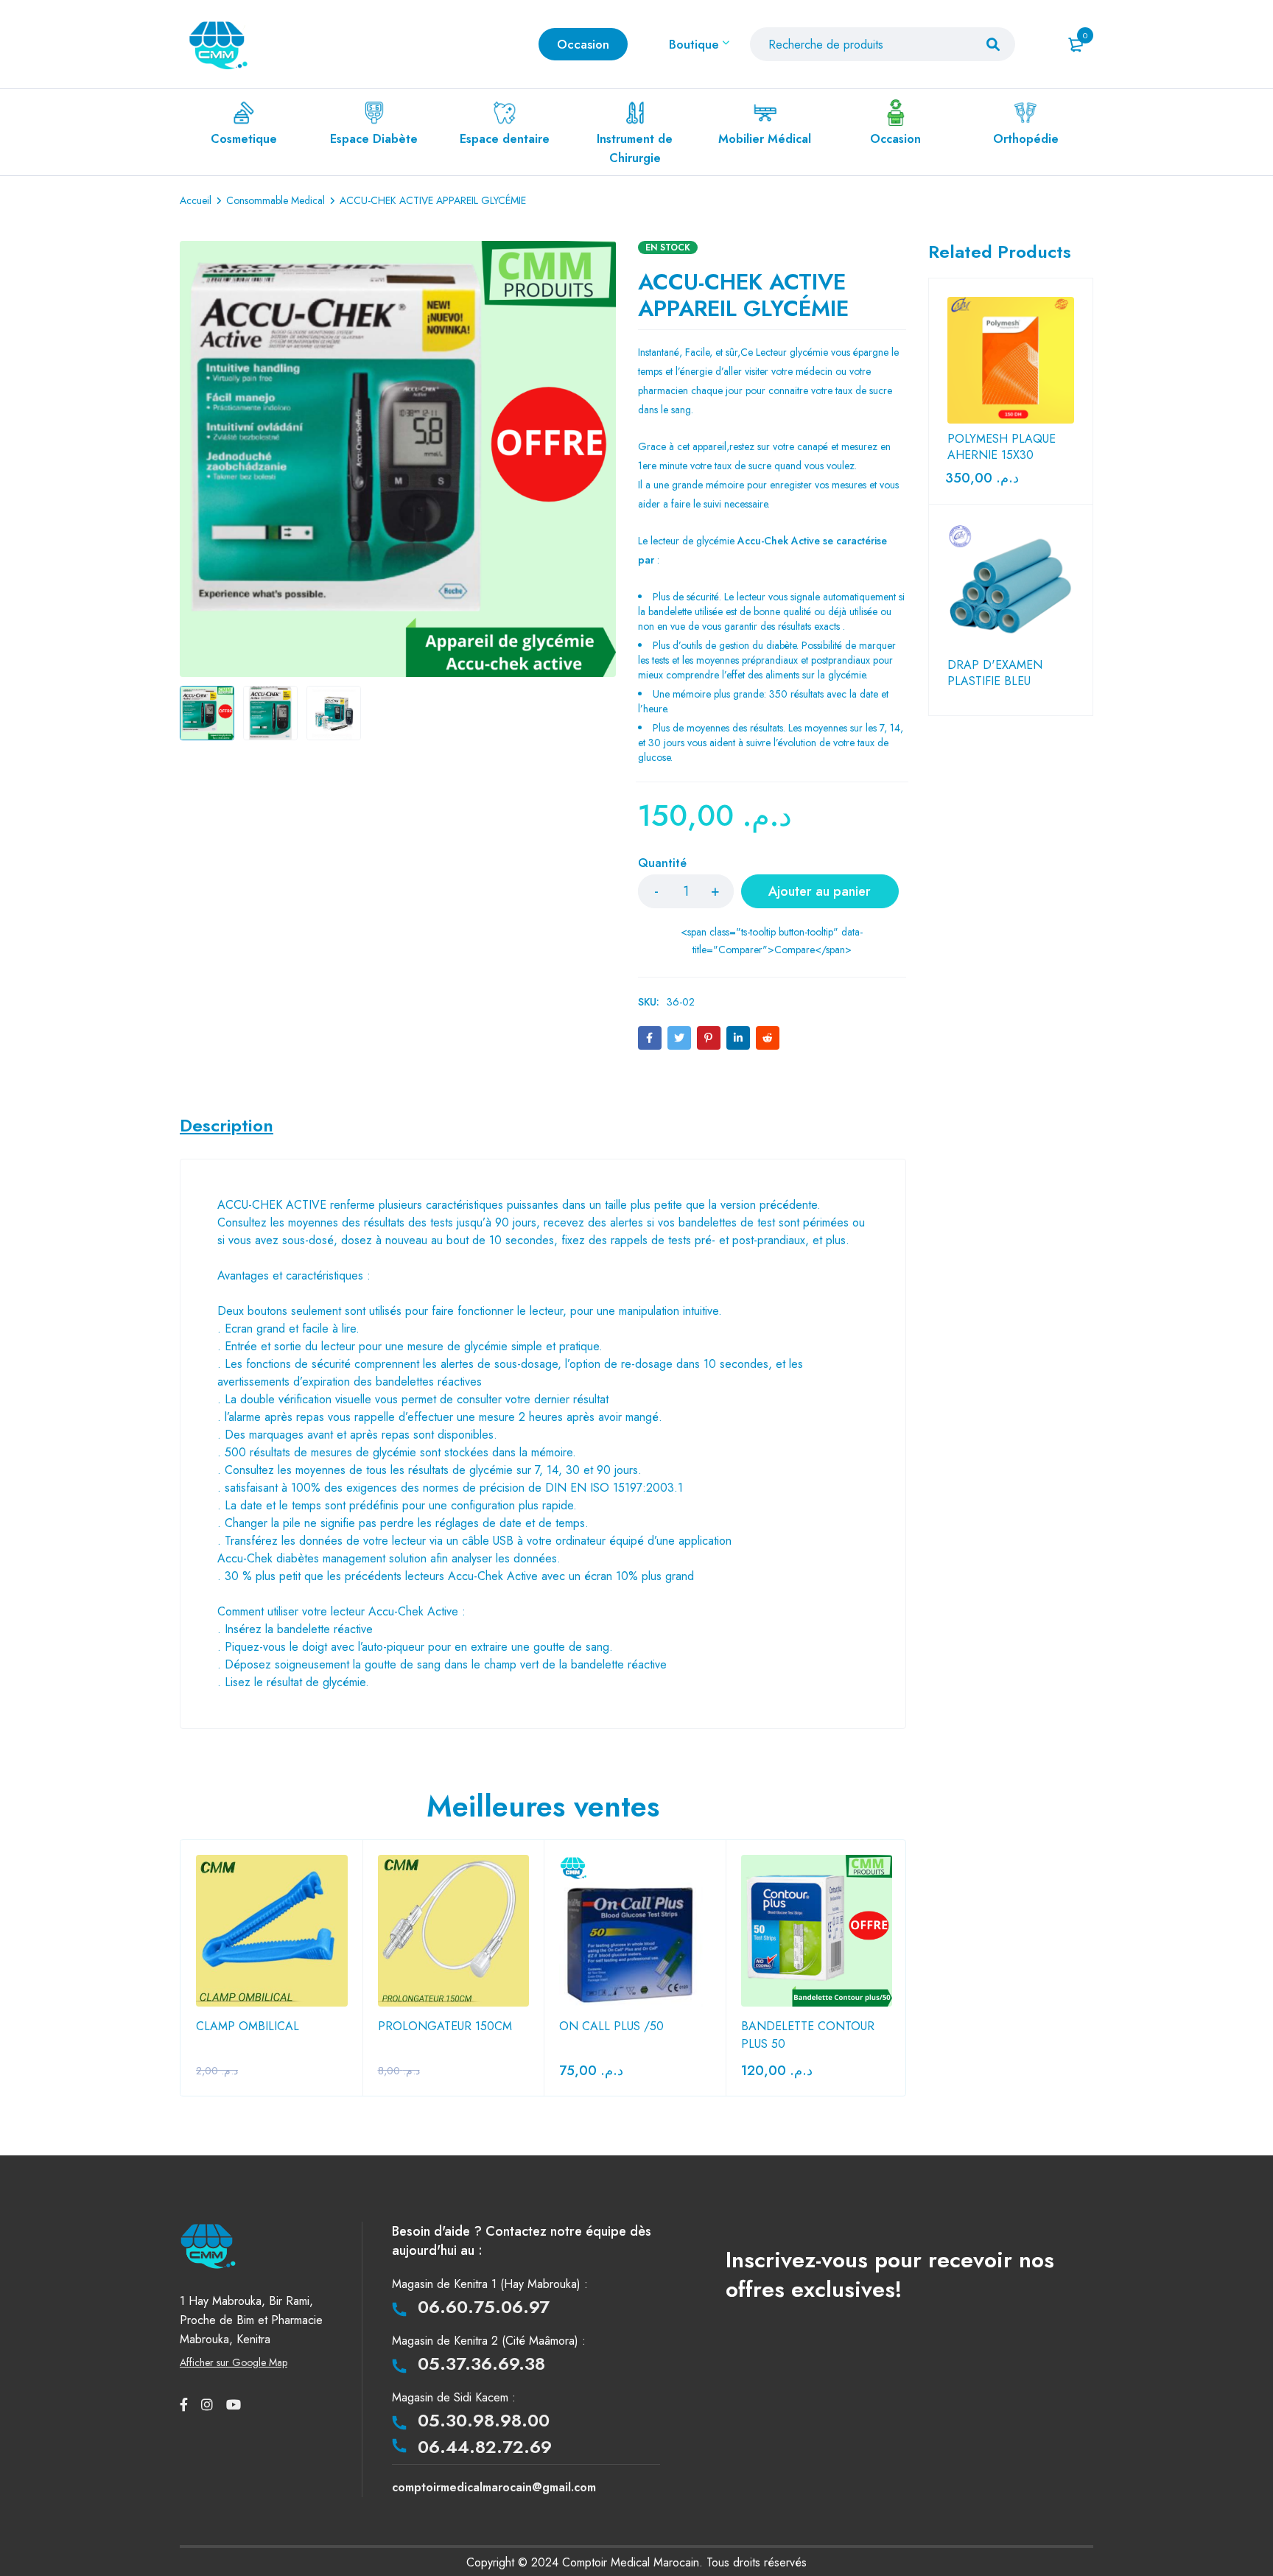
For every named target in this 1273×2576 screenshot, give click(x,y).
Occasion (895, 139)
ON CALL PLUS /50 (611, 2026)
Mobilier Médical (765, 139)
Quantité (662, 864)
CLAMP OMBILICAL (248, 2026)
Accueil (196, 200)
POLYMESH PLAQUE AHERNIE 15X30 (1002, 447)
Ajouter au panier (820, 891)
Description (227, 1126)
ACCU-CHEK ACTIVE (272, 1205)
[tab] (227, 1126)
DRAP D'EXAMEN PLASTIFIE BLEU (995, 673)
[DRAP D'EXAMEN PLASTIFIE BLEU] (1011, 586)
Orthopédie (1026, 139)
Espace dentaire (505, 139)
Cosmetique (244, 139)
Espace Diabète (374, 139)
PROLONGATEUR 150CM (445, 2026)
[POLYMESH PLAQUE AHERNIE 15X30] (1011, 360)
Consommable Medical (276, 200)
